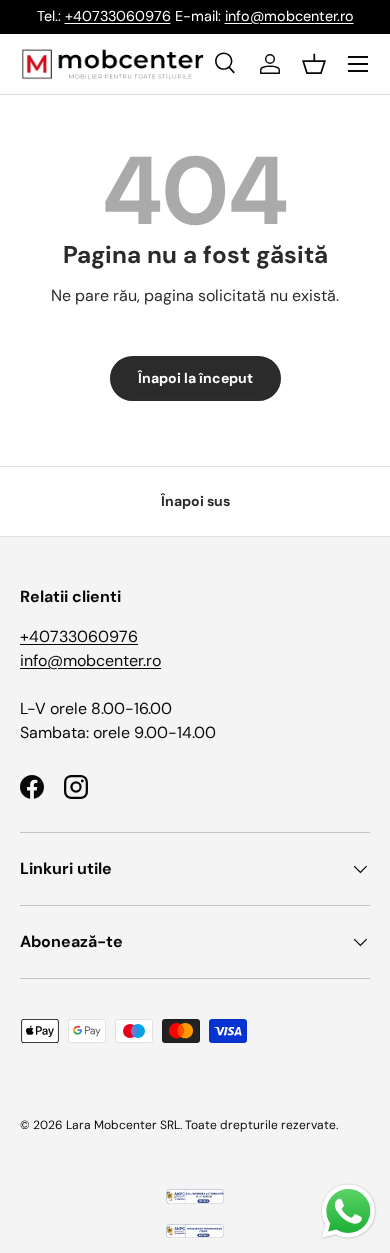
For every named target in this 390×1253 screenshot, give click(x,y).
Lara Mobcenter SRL (123, 1125)
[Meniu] (358, 64)
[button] (314, 64)
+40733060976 (118, 16)
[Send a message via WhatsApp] (348, 1211)
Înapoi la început (195, 378)
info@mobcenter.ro (289, 16)
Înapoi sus (195, 501)
